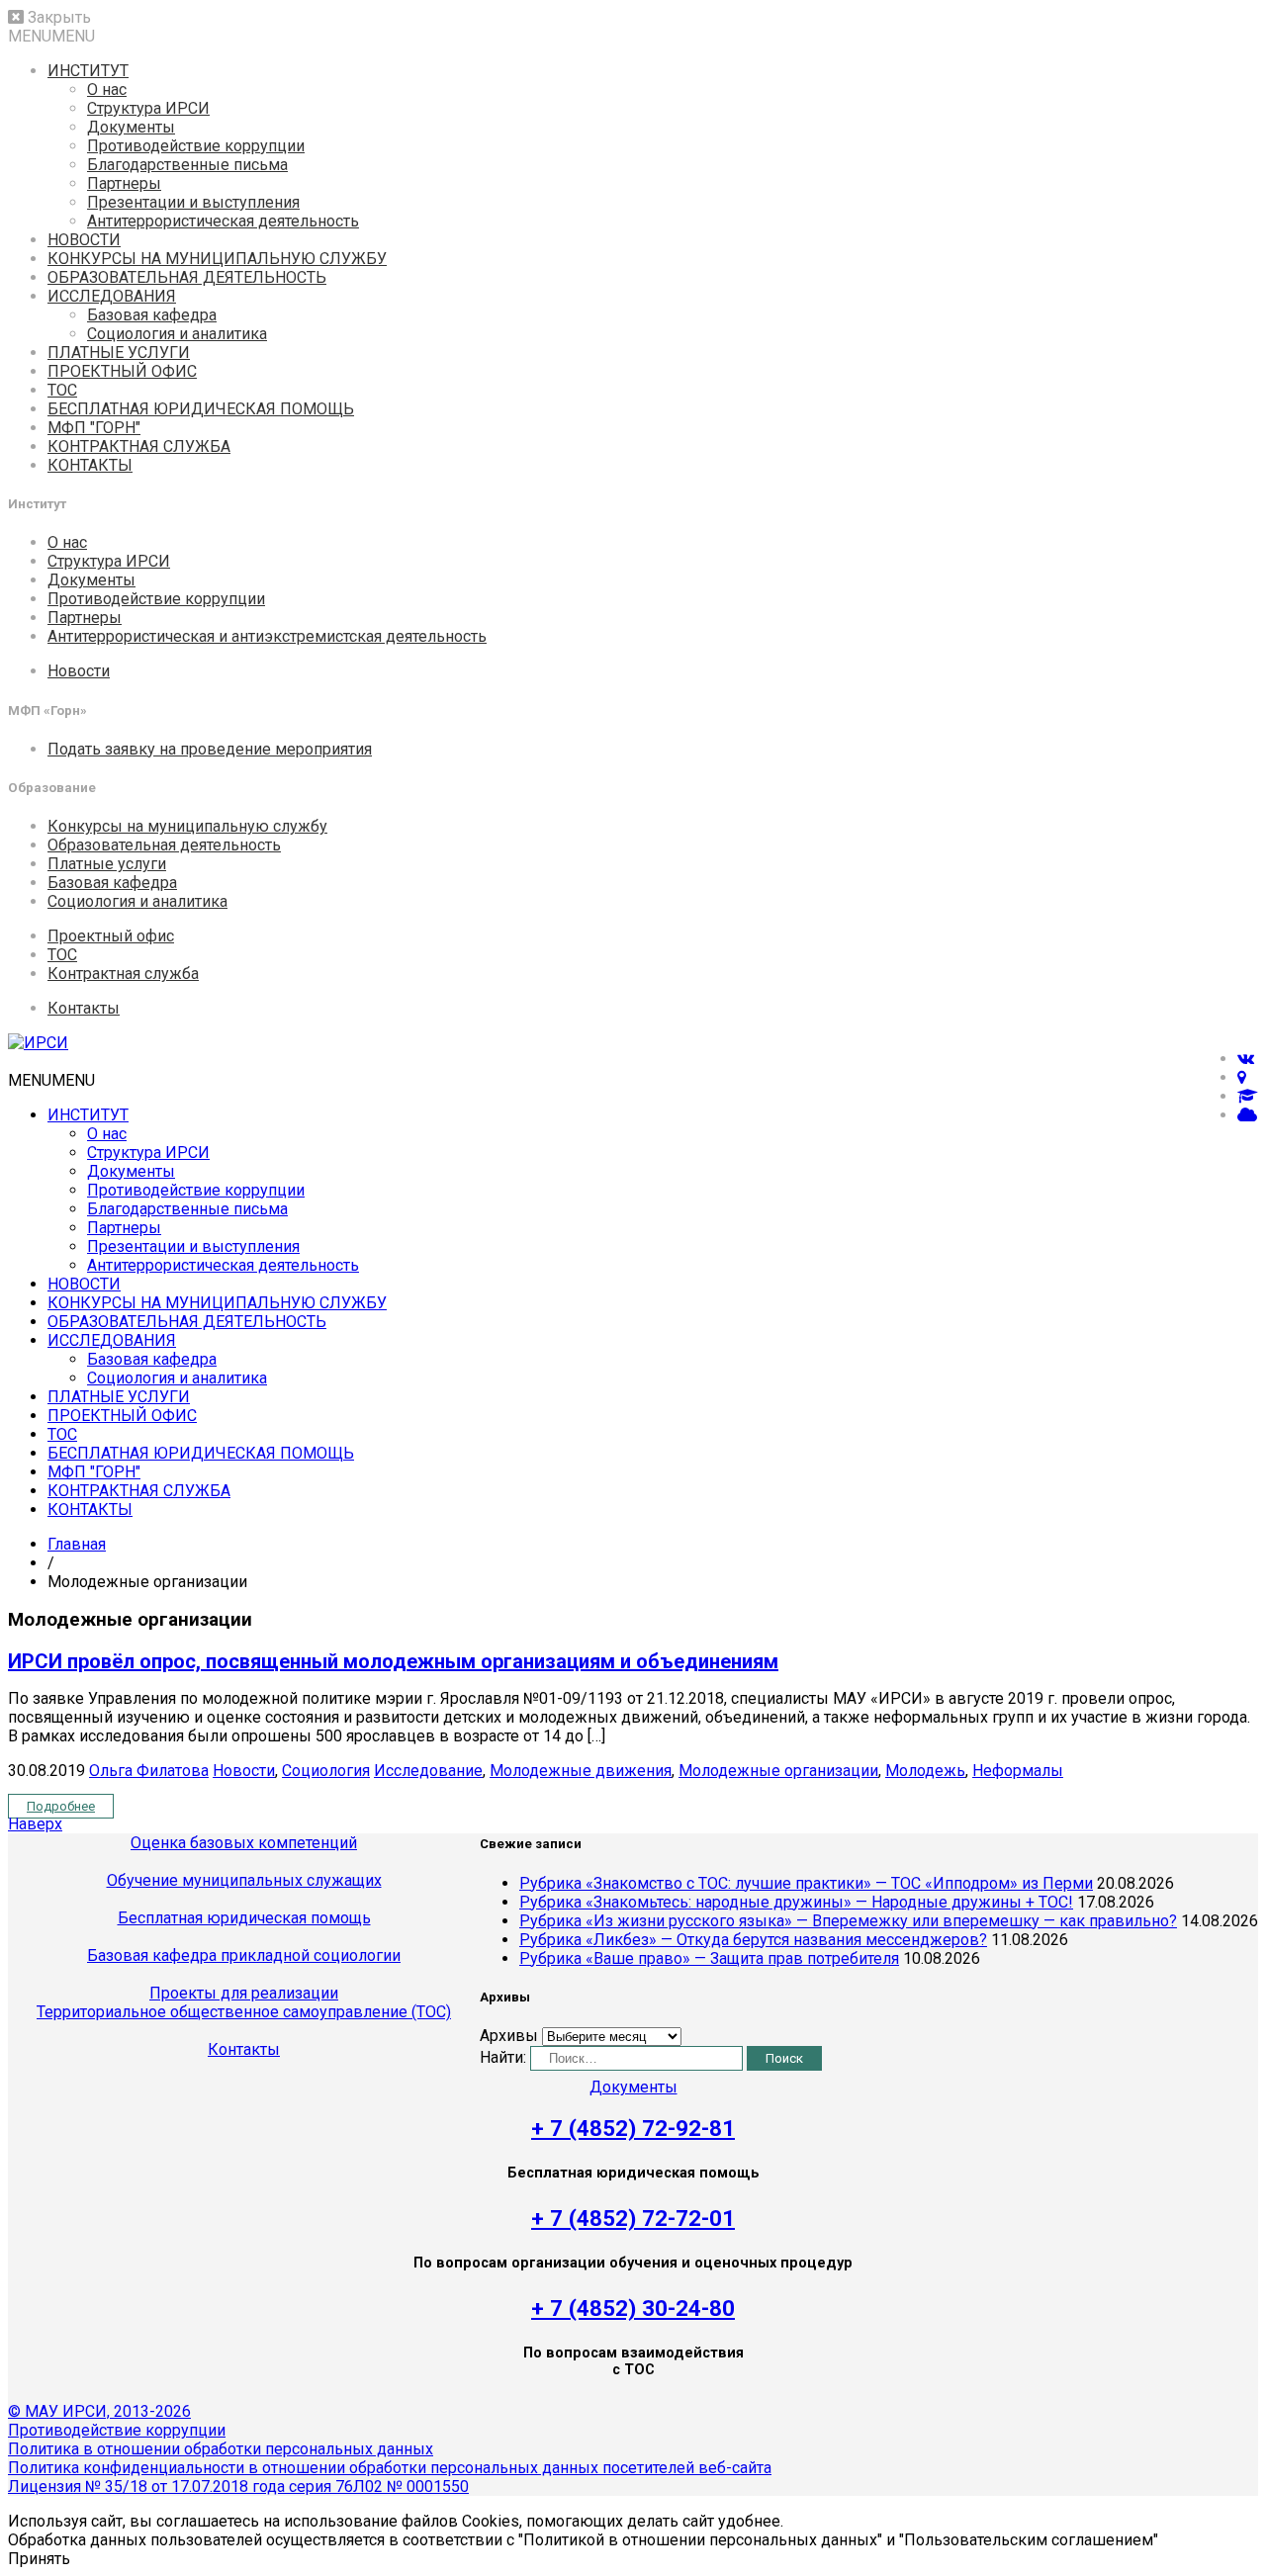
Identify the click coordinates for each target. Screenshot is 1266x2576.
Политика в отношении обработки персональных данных (221, 2449)
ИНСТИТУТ (88, 71)
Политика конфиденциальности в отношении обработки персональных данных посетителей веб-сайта (390, 2468)
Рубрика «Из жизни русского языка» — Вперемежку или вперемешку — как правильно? (848, 1921)
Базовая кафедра (152, 315)
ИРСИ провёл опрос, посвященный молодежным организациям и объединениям (393, 1661)
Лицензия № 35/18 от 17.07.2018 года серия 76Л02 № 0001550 (238, 2487)
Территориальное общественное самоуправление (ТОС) (244, 2012)
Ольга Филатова (149, 1771)
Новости (79, 671)
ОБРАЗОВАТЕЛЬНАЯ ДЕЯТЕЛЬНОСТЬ (187, 277)
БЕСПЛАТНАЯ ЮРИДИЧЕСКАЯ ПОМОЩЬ (201, 409)
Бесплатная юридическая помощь (244, 1918)
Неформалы (1018, 1771)
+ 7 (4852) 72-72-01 (633, 2218)
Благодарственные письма (187, 165)
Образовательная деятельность (164, 845)
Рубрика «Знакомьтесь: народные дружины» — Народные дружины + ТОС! (796, 1902)
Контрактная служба (123, 974)
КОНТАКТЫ (90, 465)
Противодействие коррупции (196, 146)
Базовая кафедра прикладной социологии (244, 1955)
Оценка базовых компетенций (244, 1843)
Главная (77, 1544)
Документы (131, 127)
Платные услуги (107, 864)
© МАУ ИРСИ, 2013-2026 (99, 2411)
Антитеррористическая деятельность (223, 221)
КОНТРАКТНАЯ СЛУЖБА (139, 446)
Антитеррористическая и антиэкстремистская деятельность (267, 636)
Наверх (35, 1824)
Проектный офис (111, 936)
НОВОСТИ (84, 240)
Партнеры (124, 183)
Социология (326, 1771)
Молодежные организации (778, 1771)
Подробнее (61, 1806)
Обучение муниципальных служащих (244, 1880)
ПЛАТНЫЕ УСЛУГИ (119, 353)
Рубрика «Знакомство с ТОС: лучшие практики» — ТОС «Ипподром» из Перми (806, 1883)
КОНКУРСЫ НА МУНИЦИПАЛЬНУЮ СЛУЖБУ (217, 259)
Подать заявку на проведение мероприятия (210, 749)
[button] (51, 36)
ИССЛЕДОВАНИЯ (112, 296)
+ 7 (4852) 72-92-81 (633, 2128)
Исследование (428, 1771)
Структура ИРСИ (148, 108)
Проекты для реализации (244, 1993)
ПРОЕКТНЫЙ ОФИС (122, 371)
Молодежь (925, 1771)
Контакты (84, 1008)
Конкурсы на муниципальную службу (187, 826)
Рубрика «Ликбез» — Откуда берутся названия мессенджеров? (753, 1940)
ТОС (62, 390)
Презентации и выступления (193, 202)
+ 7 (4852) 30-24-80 (633, 2308)
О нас (107, 89)
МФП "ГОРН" (94, 428)
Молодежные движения (581, 1771)
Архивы (509, 2036)
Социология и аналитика (177, 334)
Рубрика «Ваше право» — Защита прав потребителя (709, 1958)
